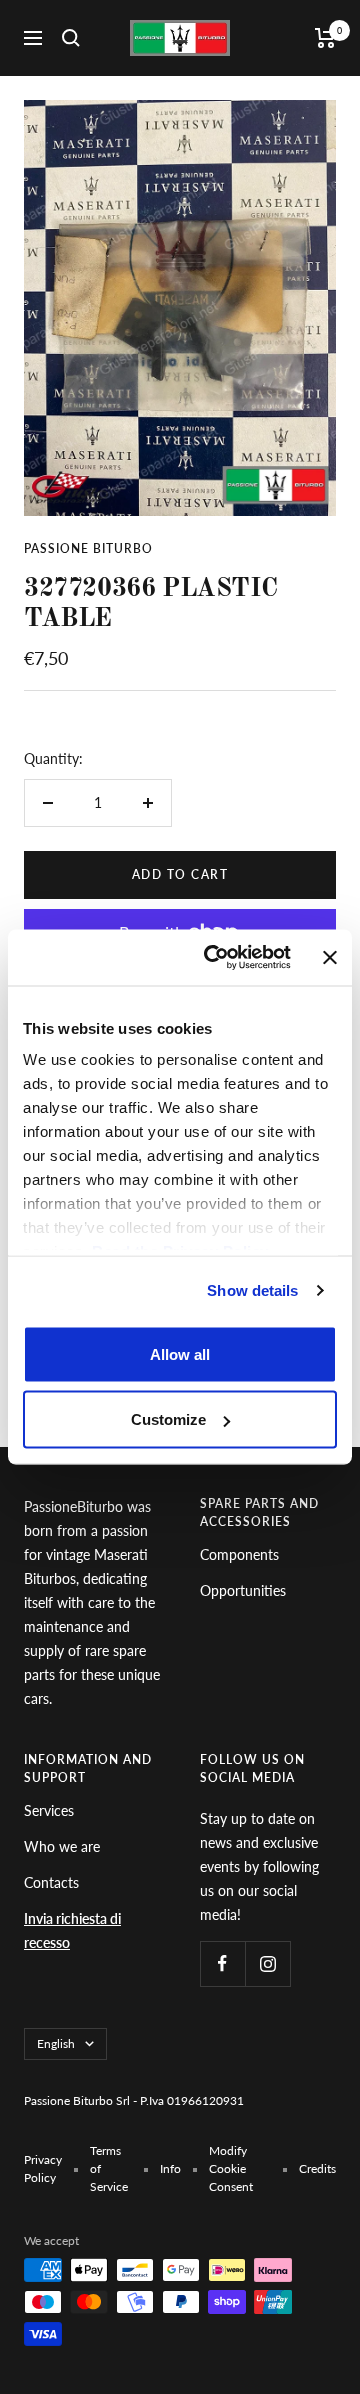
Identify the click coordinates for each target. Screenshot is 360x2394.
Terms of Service (109, 2168)
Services (49, 1810)
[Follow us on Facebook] (222, 1963)
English (56, 2043)
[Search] (71, 38)
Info (170, 2168)
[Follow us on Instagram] (267, 1963)
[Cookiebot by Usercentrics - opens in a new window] (215, 958)
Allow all (180, 1353)
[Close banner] (330, 957)
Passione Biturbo (88, 548)
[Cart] (325, 38)
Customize (168, 1419)
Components (239, 1554)
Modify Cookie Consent (231, 2168)
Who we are (62, 1846)
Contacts (51, 1882)
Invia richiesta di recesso (72, 1930)
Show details (252, 1290)
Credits (317, 2168)
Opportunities (243, 1590)
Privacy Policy (43, 2168)
